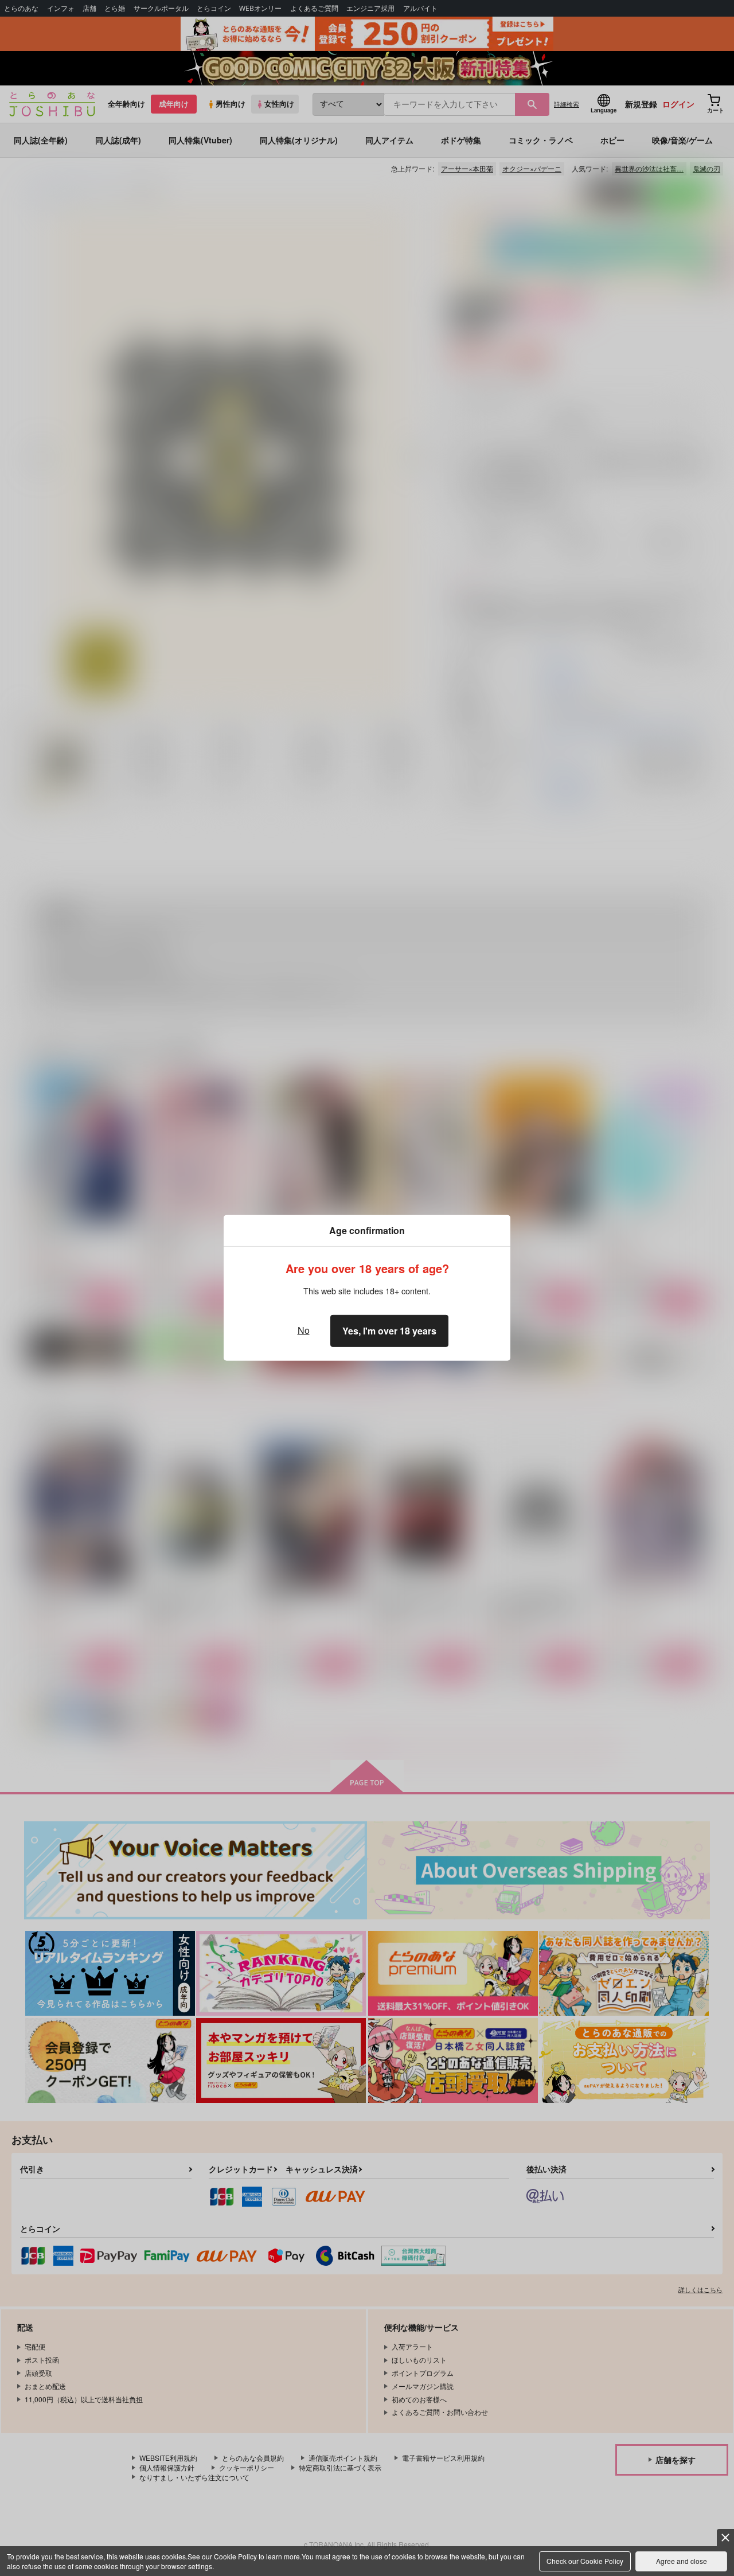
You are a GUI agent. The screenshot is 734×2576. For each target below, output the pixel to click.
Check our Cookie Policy (585, 2561)
